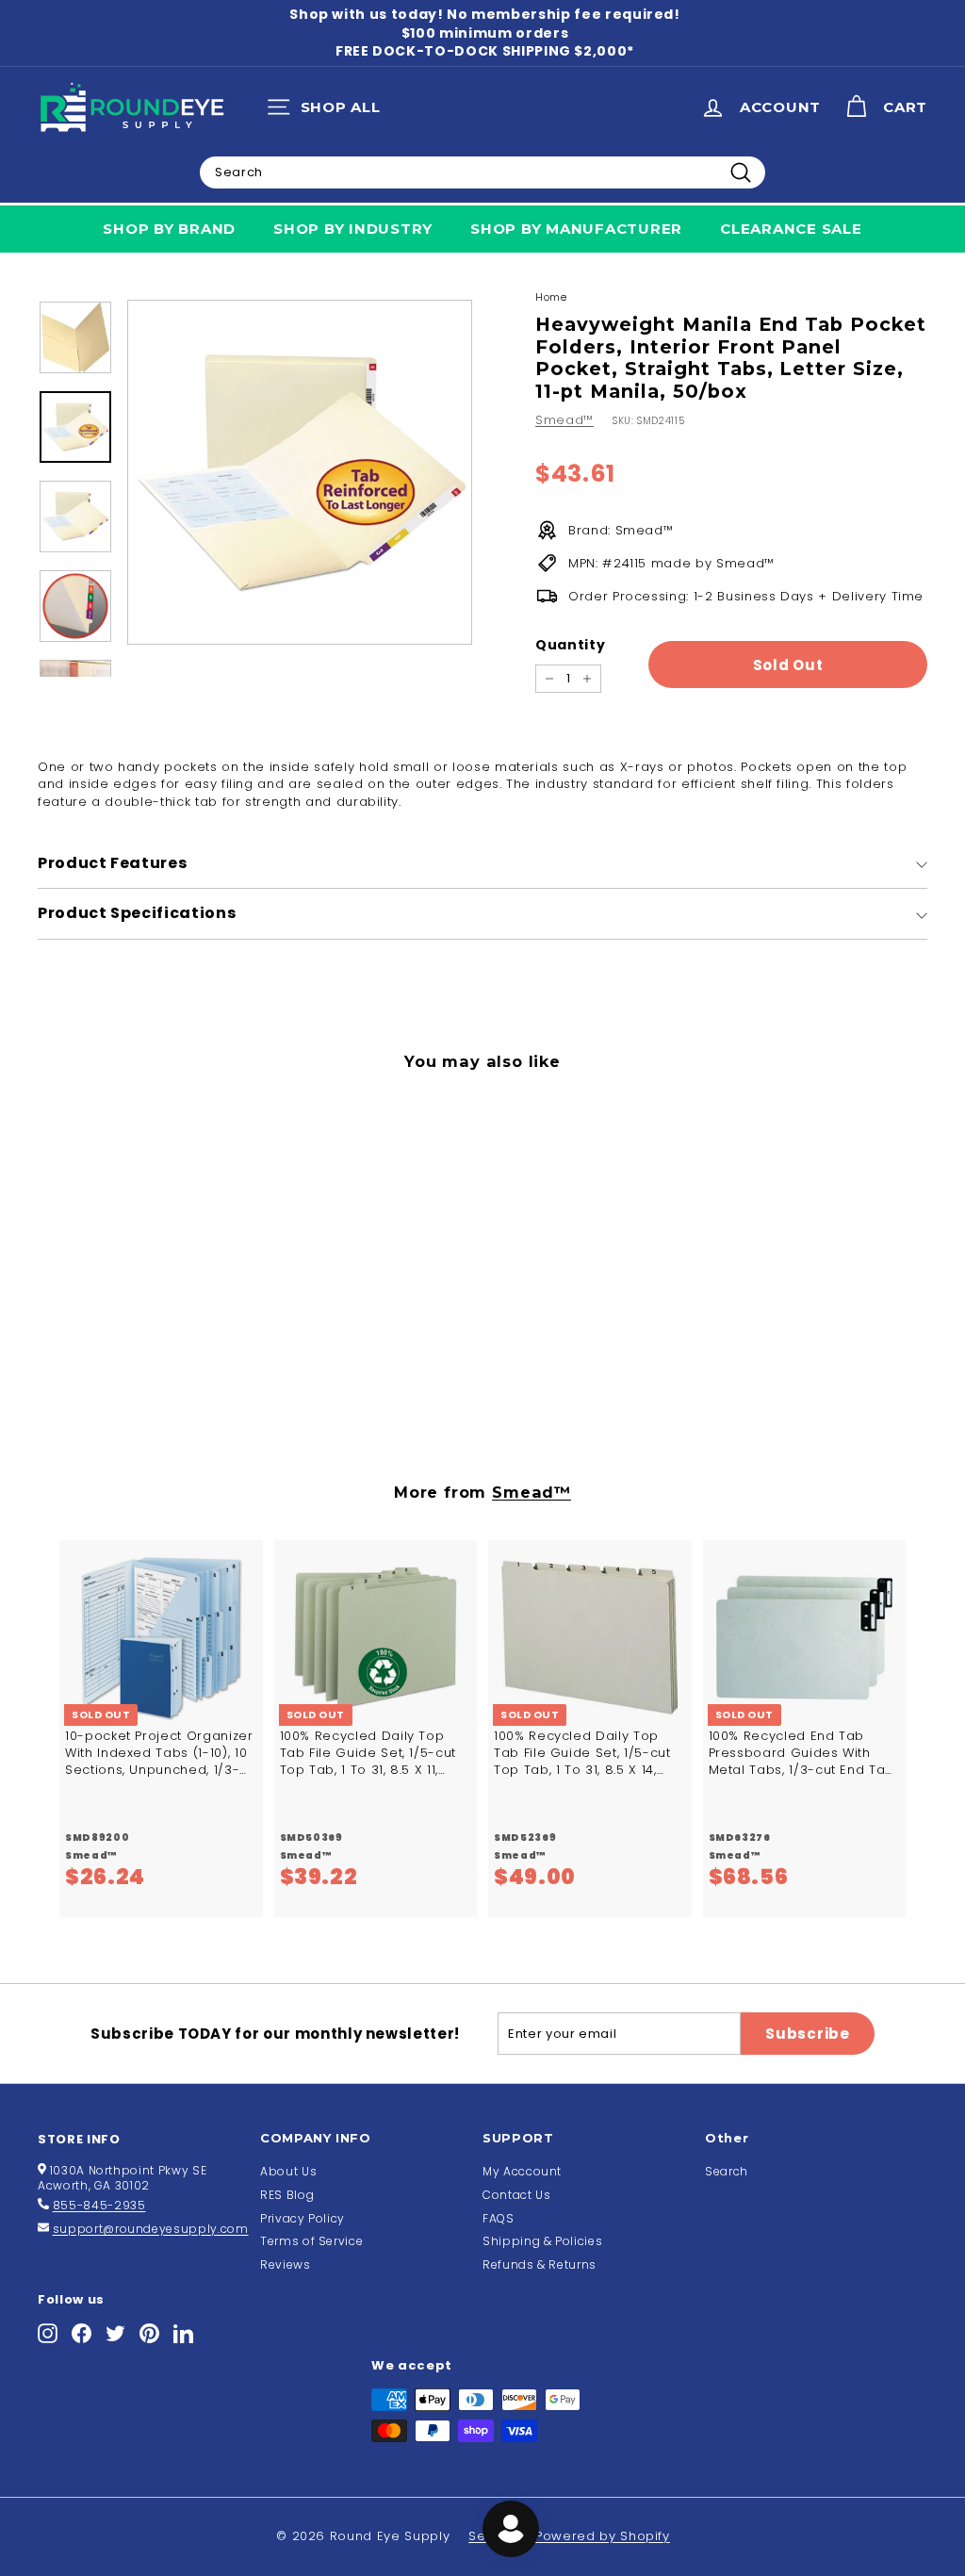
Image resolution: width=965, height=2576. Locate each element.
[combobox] (482, 172)
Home (551, 297)
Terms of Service (311, 2241)
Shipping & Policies (542, 2241)
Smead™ (564, 420)
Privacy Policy (303, 2218)
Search (727, 2171)
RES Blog (287, 2195)
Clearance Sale (791, 229)
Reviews (286, 2264)
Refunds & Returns (540, 2264)
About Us (288, 2171)
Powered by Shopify (603, 2536)
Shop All (328, 111)
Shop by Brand (169, 229)
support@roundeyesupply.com (151, 2229)
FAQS (499, 2218)
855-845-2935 (99, 2205)
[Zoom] (300, 472)
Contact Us (517, 2195)
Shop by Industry (353, 229)
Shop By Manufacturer (576, 229)
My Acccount (522, 2171)
